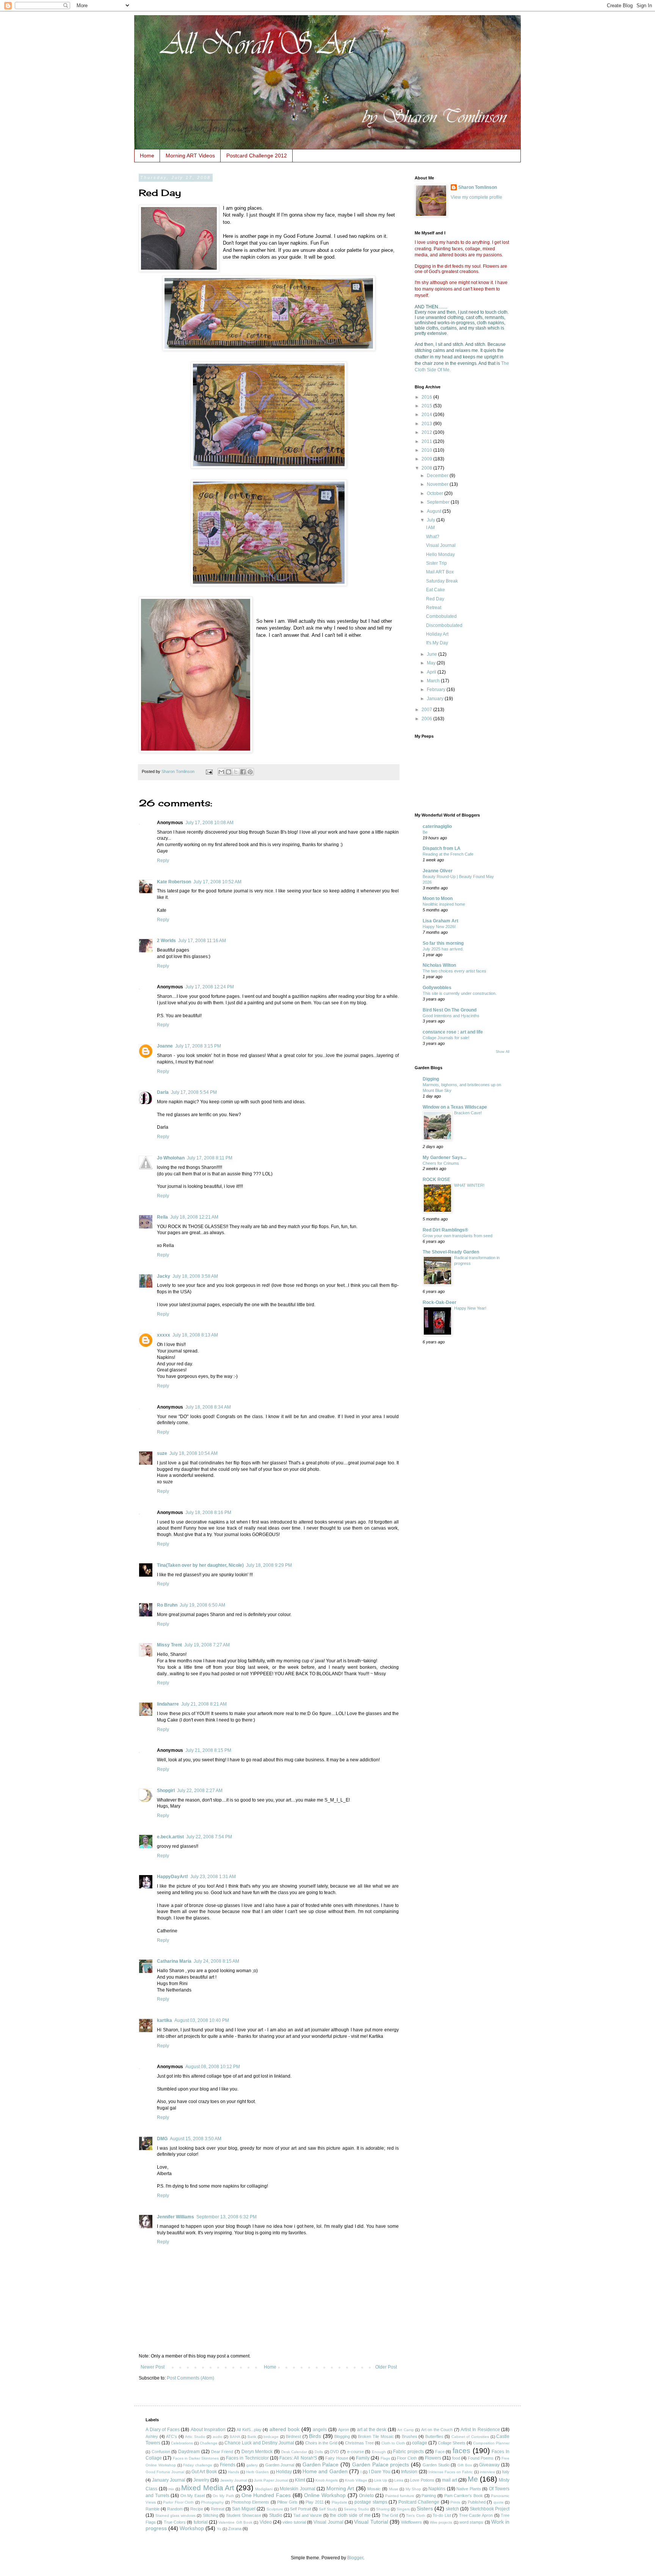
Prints (455, 2502)
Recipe (197, 2509)
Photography (212, 2502)
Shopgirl (166, 1791)
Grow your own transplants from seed (458, 1236)
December (438, 476)
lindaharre (168, 1704)
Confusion (161, 2452)
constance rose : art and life (453, 1032)
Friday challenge (198, 2465)
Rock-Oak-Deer (440, 1302)
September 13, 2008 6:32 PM (226, 2217)
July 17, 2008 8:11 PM (210, 1158)
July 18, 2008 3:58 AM (195, 1276)
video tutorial (294, 2522)
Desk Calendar (294, 2452)
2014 (427, 415)
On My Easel (193, 2496)
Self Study (328, 2509)
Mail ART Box (440, 572)
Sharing (383, 2509)
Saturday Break (442, 581)
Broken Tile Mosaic (376, 2436)
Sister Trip (436, 563)
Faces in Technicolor (247, 2458)
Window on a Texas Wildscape (455, 1107)
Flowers (433, 2458)
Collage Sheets (452, 2443)
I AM (430, 528)
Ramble (153, 2509)
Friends (228, 2465)
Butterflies (434, 2436)
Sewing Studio (356, 2509)
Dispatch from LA (442, 848)
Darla (163, 1092)
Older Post (386, 2367)
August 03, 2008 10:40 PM (202, 2020)
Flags (385, 2458)
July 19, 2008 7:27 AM (207, 1645)
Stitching (211, 2515)
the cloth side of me (350, 2515)
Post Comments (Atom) (190, 2378)
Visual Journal (441, 545)
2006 (427, 719)
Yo (219, 2529)
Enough (379, 2452)
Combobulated (441, 616)
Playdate (339, 2502)
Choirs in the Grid (321, 2443)
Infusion (409, 2472)
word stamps (471, 2522)
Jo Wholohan (171, 1158)
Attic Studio (195, 2437)
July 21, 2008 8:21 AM (204, 1704)
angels (320, 2430)
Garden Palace (321, 2464)
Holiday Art (437, 634)
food (456, 2458)
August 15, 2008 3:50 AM (196, 2139)
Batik (252, 2437)
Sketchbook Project (490, 2509)
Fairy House (337, 2458)
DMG (162, 2139)
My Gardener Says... (444, 1158)
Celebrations (182, 2443)
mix (171, 2489)
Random (175, 2509)
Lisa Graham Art (440, 921)
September (439, 502)
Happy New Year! (470, 1308)
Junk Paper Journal (271, 2480)
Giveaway (489, 2465)
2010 (427, 450)
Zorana (235, 2529)
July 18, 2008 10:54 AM (194, 1453)
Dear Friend (222, 2452)
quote (499, 2502)
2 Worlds (166, 941)
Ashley (152, 2436)
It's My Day (437, 643)
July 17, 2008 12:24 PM (210, 987)
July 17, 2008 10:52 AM (217, 882)
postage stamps (371, 2502)
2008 (427, 468)
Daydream (189, 2452)
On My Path (223, 2496)
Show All (503, 1052)
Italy (506, 2472)
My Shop (414, 2489)
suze (162, 1453)
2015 (427, 406)
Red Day (435, 599)
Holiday (284, 2472)
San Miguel (244, 2509)
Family (363, 2458)
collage (420, 2443)
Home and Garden (325, 2471)
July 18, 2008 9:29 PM (269, 1565)
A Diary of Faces (163, 2430)
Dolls (319, 2452)
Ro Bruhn (167, 1605)
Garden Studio (436, 2465)
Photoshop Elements (250, 2502)
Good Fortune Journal (165, 2472)
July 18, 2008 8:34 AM (208, 1407)
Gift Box (465, 2465)
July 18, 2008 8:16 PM (208, 1513)
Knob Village (356, 2480)
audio (218, 2437)
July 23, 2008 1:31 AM (213, 1877)
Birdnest (293, 2436)
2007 (427, 710)
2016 (427, 397)
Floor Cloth (407, 2458)
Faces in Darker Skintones (196, 2458)
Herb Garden (257, 2472)
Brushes (410, 2436)
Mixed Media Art (208, 2488)
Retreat (434, 608)
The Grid (390, 2515)
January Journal (169, 2480)
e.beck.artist (170, 1837)
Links (399, 2480)
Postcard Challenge (419, 2502)
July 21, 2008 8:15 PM (208, 1750)
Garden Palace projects (381, 2464)
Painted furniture (400, 2496)
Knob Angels (327, 2480)
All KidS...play (249, 2430)
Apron (344, 2430)
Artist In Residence (480, 2430)
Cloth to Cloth (393, 2443)
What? (433, 537)
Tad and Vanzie (308, 2515)
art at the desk (372, 2430)
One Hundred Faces (266, 2495)
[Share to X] (236, 772)
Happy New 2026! (439, 927)
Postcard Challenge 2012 (257, 156)
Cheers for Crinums (441, 1163)
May (432, 663)
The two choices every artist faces (454, 971)
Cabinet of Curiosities (470, 2437)
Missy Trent (169, 1645)
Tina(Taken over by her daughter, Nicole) (200, 1565)
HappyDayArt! (172, 1877)
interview (487, 2472)
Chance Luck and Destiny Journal (259, 2443)
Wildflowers (411, 2522)
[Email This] (221, 772)
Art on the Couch (437, 2430)
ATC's (172, 2436)
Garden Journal (280, 2465)
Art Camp (406, 2430)
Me (473, 2479)
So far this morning (443, 943)
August (435, 511)
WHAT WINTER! (469, 1185)
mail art (450, 2480)
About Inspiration (208, 2430)
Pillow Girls (287, 2502)
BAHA (235, 2437)
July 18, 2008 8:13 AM (195, 1335)
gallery (252, 2465)
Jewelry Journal (234, 2480)
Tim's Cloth (416, 2516)
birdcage (271, 2437)
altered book (285, 2429)
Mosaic (374, 2489)
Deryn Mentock (257, 2452)
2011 (427, 441)
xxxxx (164, 1335)
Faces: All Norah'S (298, 2458)
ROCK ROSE (436, 1180)
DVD (335, 2452)
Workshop (192, 2528)
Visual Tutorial (371, 2522)
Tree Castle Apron (476, 2515)
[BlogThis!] (229, 772)
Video (266, 2522)
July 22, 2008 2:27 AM (200, 1791)
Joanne (165, 1046)
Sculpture (275, 2509)
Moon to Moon (438, 898)
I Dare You (380, 2472)
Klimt (300, 2480)
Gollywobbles (437, 988)
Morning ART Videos (190, 156)
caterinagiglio (437, 826)
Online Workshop (325, 2495)
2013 (427, 424)
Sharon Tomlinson (478, 187)
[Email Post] (209, 771)
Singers (403, 2509)
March (434, 681)
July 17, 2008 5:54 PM (194, 1092)
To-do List (442, 2515)
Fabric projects (408, 2452)
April (432, 672)
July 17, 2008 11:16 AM (202, 941)
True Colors (175, 2522)
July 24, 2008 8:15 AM (216, 1961)
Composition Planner (491, 2443)
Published (477, 2502)
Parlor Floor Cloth (178, 2502)
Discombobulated (444, 625)
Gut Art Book (204, 2472)
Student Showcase (244, 2515)
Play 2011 (315, 2502)
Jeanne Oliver (438, 871)
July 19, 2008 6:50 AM (202, 1605)
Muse (394, 2489)
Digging (431, 1079)
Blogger (355, 2558)
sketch (452, 2509)
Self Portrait (301, 2509)
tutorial (201, 2522)
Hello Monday (440, 554)
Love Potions (422, 2480)
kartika (165, 2020)
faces (461, 2451)
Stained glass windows (176, 2516)
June (432, 654)
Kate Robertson (174, 882)
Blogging (342, 2436)
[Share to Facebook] (243, 772)
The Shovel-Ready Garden (451, 1252)
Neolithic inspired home (444, 904)
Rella (162, 1217)
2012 (427, 432)
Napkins (437, 2489)
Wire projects (441, 2522)
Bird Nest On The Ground (450, 1010)
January (436, 699)
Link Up (381, 2480)
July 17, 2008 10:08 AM (209, 823)
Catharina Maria (174, 1961)
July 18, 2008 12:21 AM (194, 1217)
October (436, 493)
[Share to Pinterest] (250, 772)
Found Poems (481, 2458)
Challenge (209, 2443)
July (432, 520)
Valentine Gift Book (235, 2522)
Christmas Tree (359, 2443)
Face (440, 2452)
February (437, 690)
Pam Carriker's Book (464, 2496)
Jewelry (201, 2480)
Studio (276, 2515)
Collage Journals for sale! (446, 1038)
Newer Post (153, 2367)
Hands (233, 2472)
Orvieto (366, 2496)
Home (147, 156)
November (438, 484)
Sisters (425, 2508)
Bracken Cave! (468, 1113)
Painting (429, 2496)
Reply (163, 861)
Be (425, 832)
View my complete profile (476, 197)
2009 (427, 459)
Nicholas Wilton (439, 965)
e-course (356, 2452)
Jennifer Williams (176, 2217)
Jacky (164, 1276)
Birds (315, 2436)
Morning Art (340, 2488)
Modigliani (264, 2489)
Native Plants (469, 2489)
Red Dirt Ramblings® (445, 1230)
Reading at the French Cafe (448, 854)
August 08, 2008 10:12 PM (213, 2067)
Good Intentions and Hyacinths (451, 1016)
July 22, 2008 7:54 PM (209, 1837)
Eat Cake (436, 590)
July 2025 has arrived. (443, 949)
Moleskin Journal (298, 2489)
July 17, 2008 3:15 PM (198, 1046)
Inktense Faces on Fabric (451, 2472)
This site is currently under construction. (460, 993)
